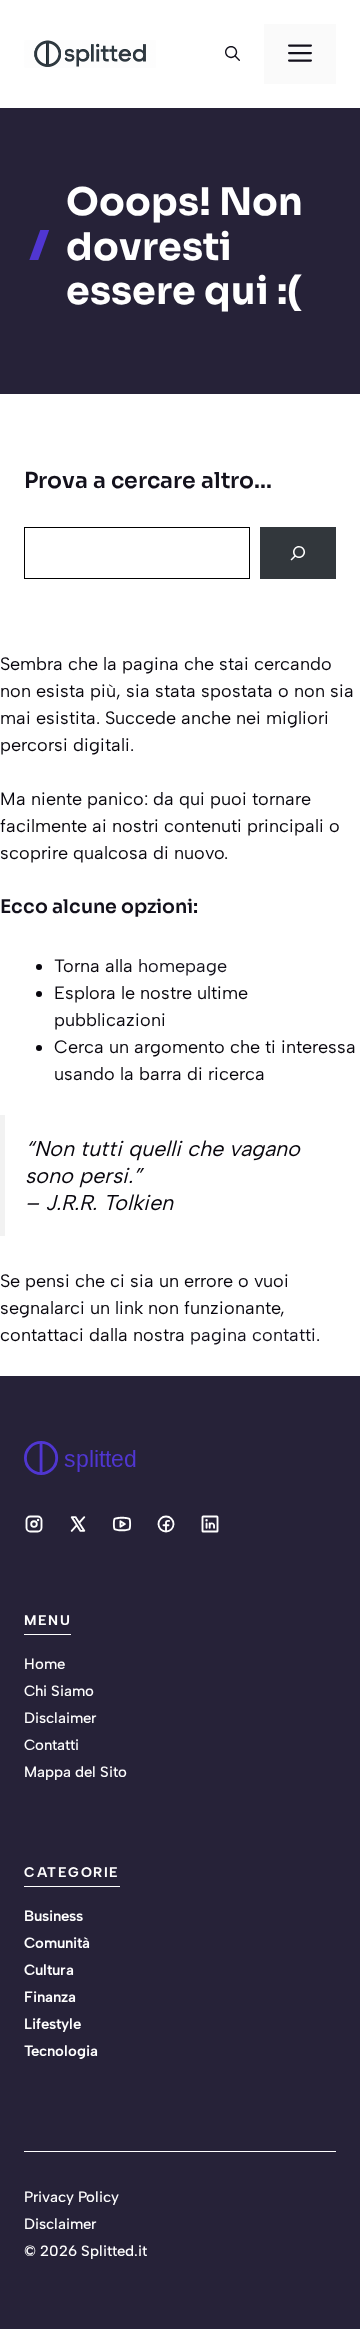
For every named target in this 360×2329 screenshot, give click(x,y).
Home (44, 1664)
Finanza (50, 1997)
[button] (232, 54)
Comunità (57, 1943)
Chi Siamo (59, 1691)
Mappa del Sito (75, 1772)
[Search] (298, 553)
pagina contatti (253, 1335)
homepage (182, 966)
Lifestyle (52, 2024)
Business (53, 1916)
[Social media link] (34, 1524)
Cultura (49, 1970)
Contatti (51, 1745)
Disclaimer (60, 1718)
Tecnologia (61, 2051)
